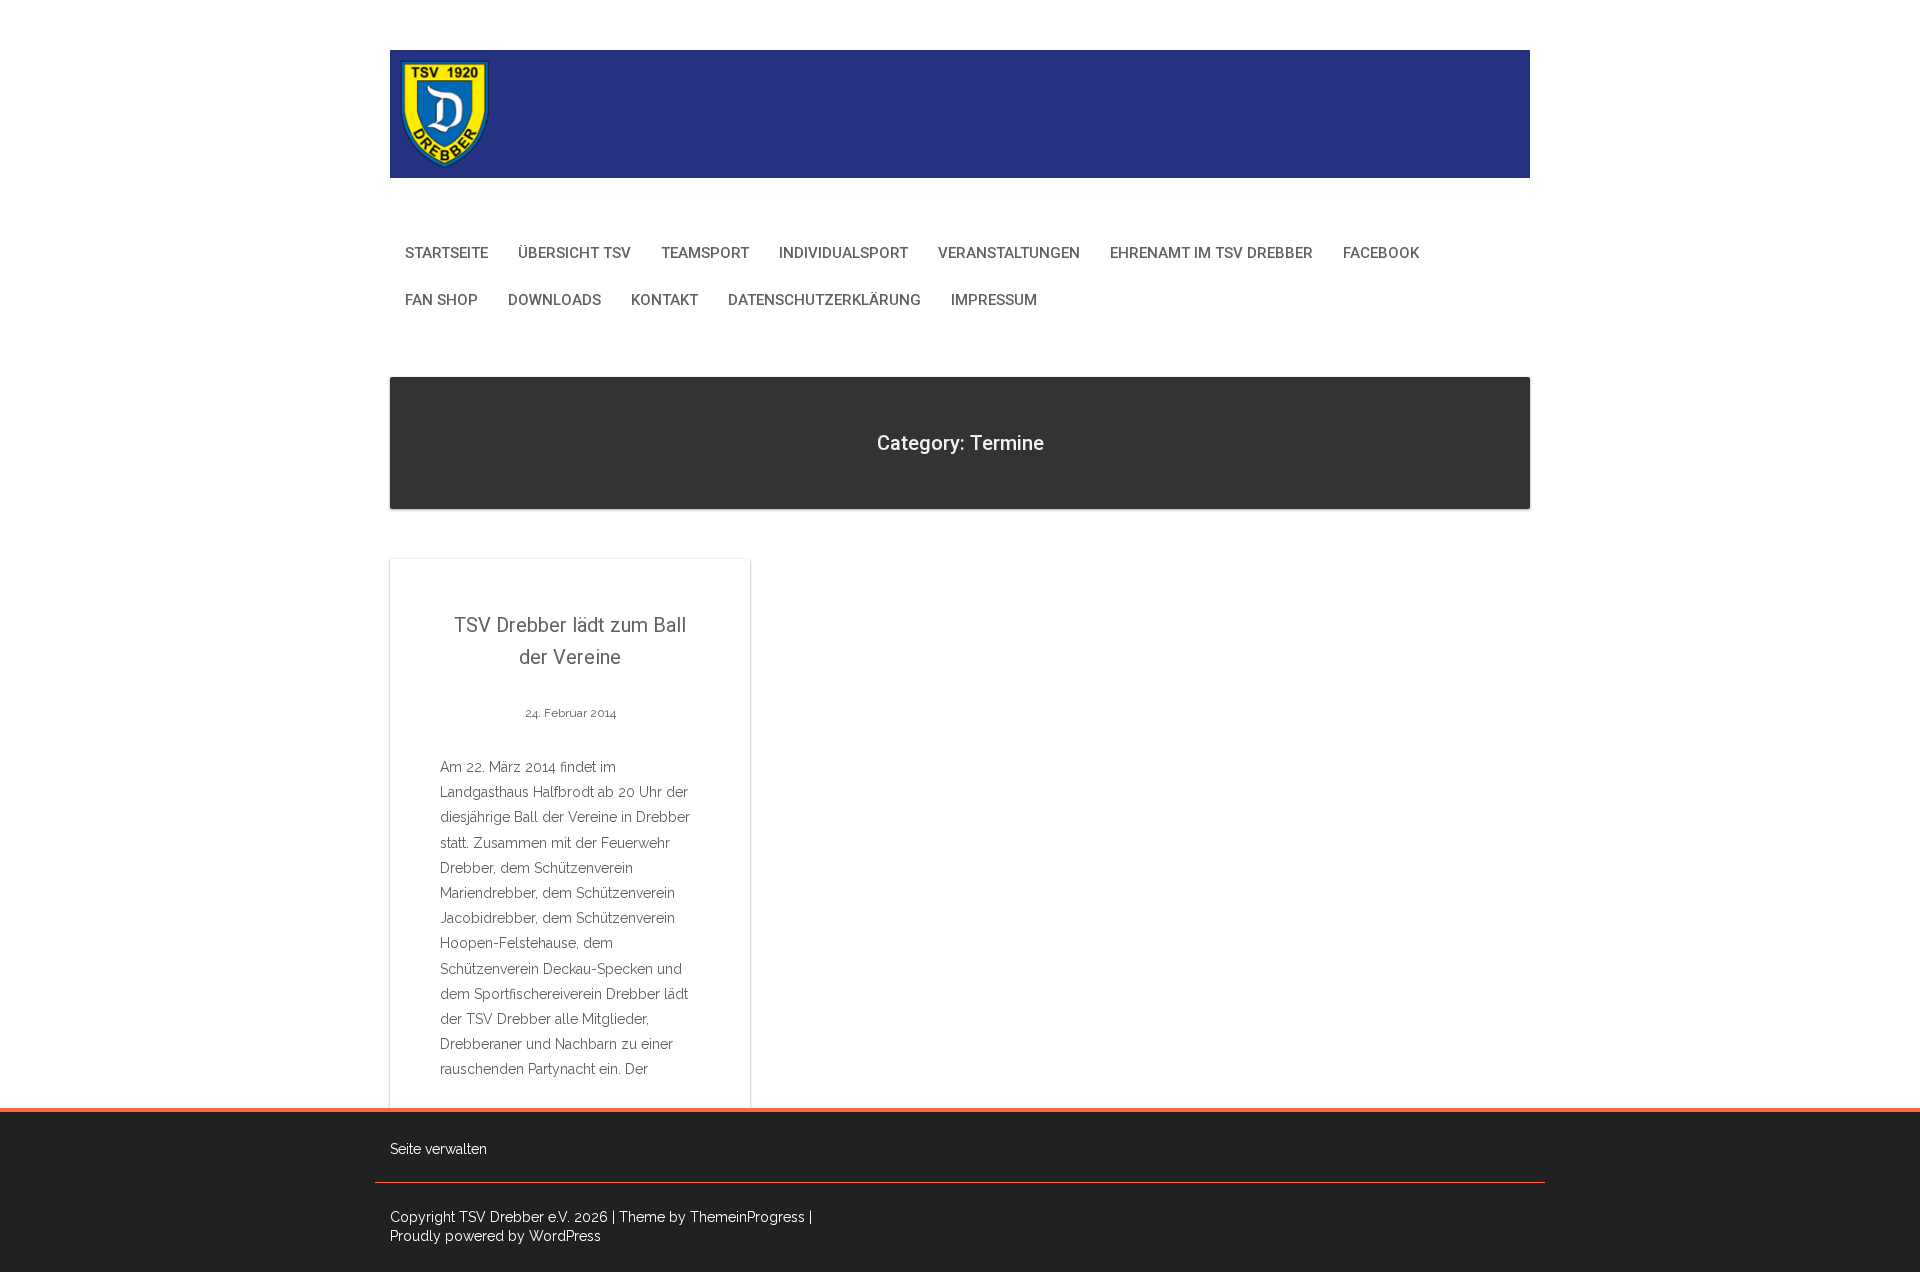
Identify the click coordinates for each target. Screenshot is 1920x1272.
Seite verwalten (438, 1149)
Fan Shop (441, 300)
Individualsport (843, 253)
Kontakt (664, 300)
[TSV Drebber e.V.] (960, 112)
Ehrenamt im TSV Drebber (1211, 253)
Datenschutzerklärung (824, 300)
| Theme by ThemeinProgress (708, 1217)
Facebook (1381, 253)
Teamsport (705, 253)
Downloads (554, 300)
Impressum (994, 300)
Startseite (446, 253)
